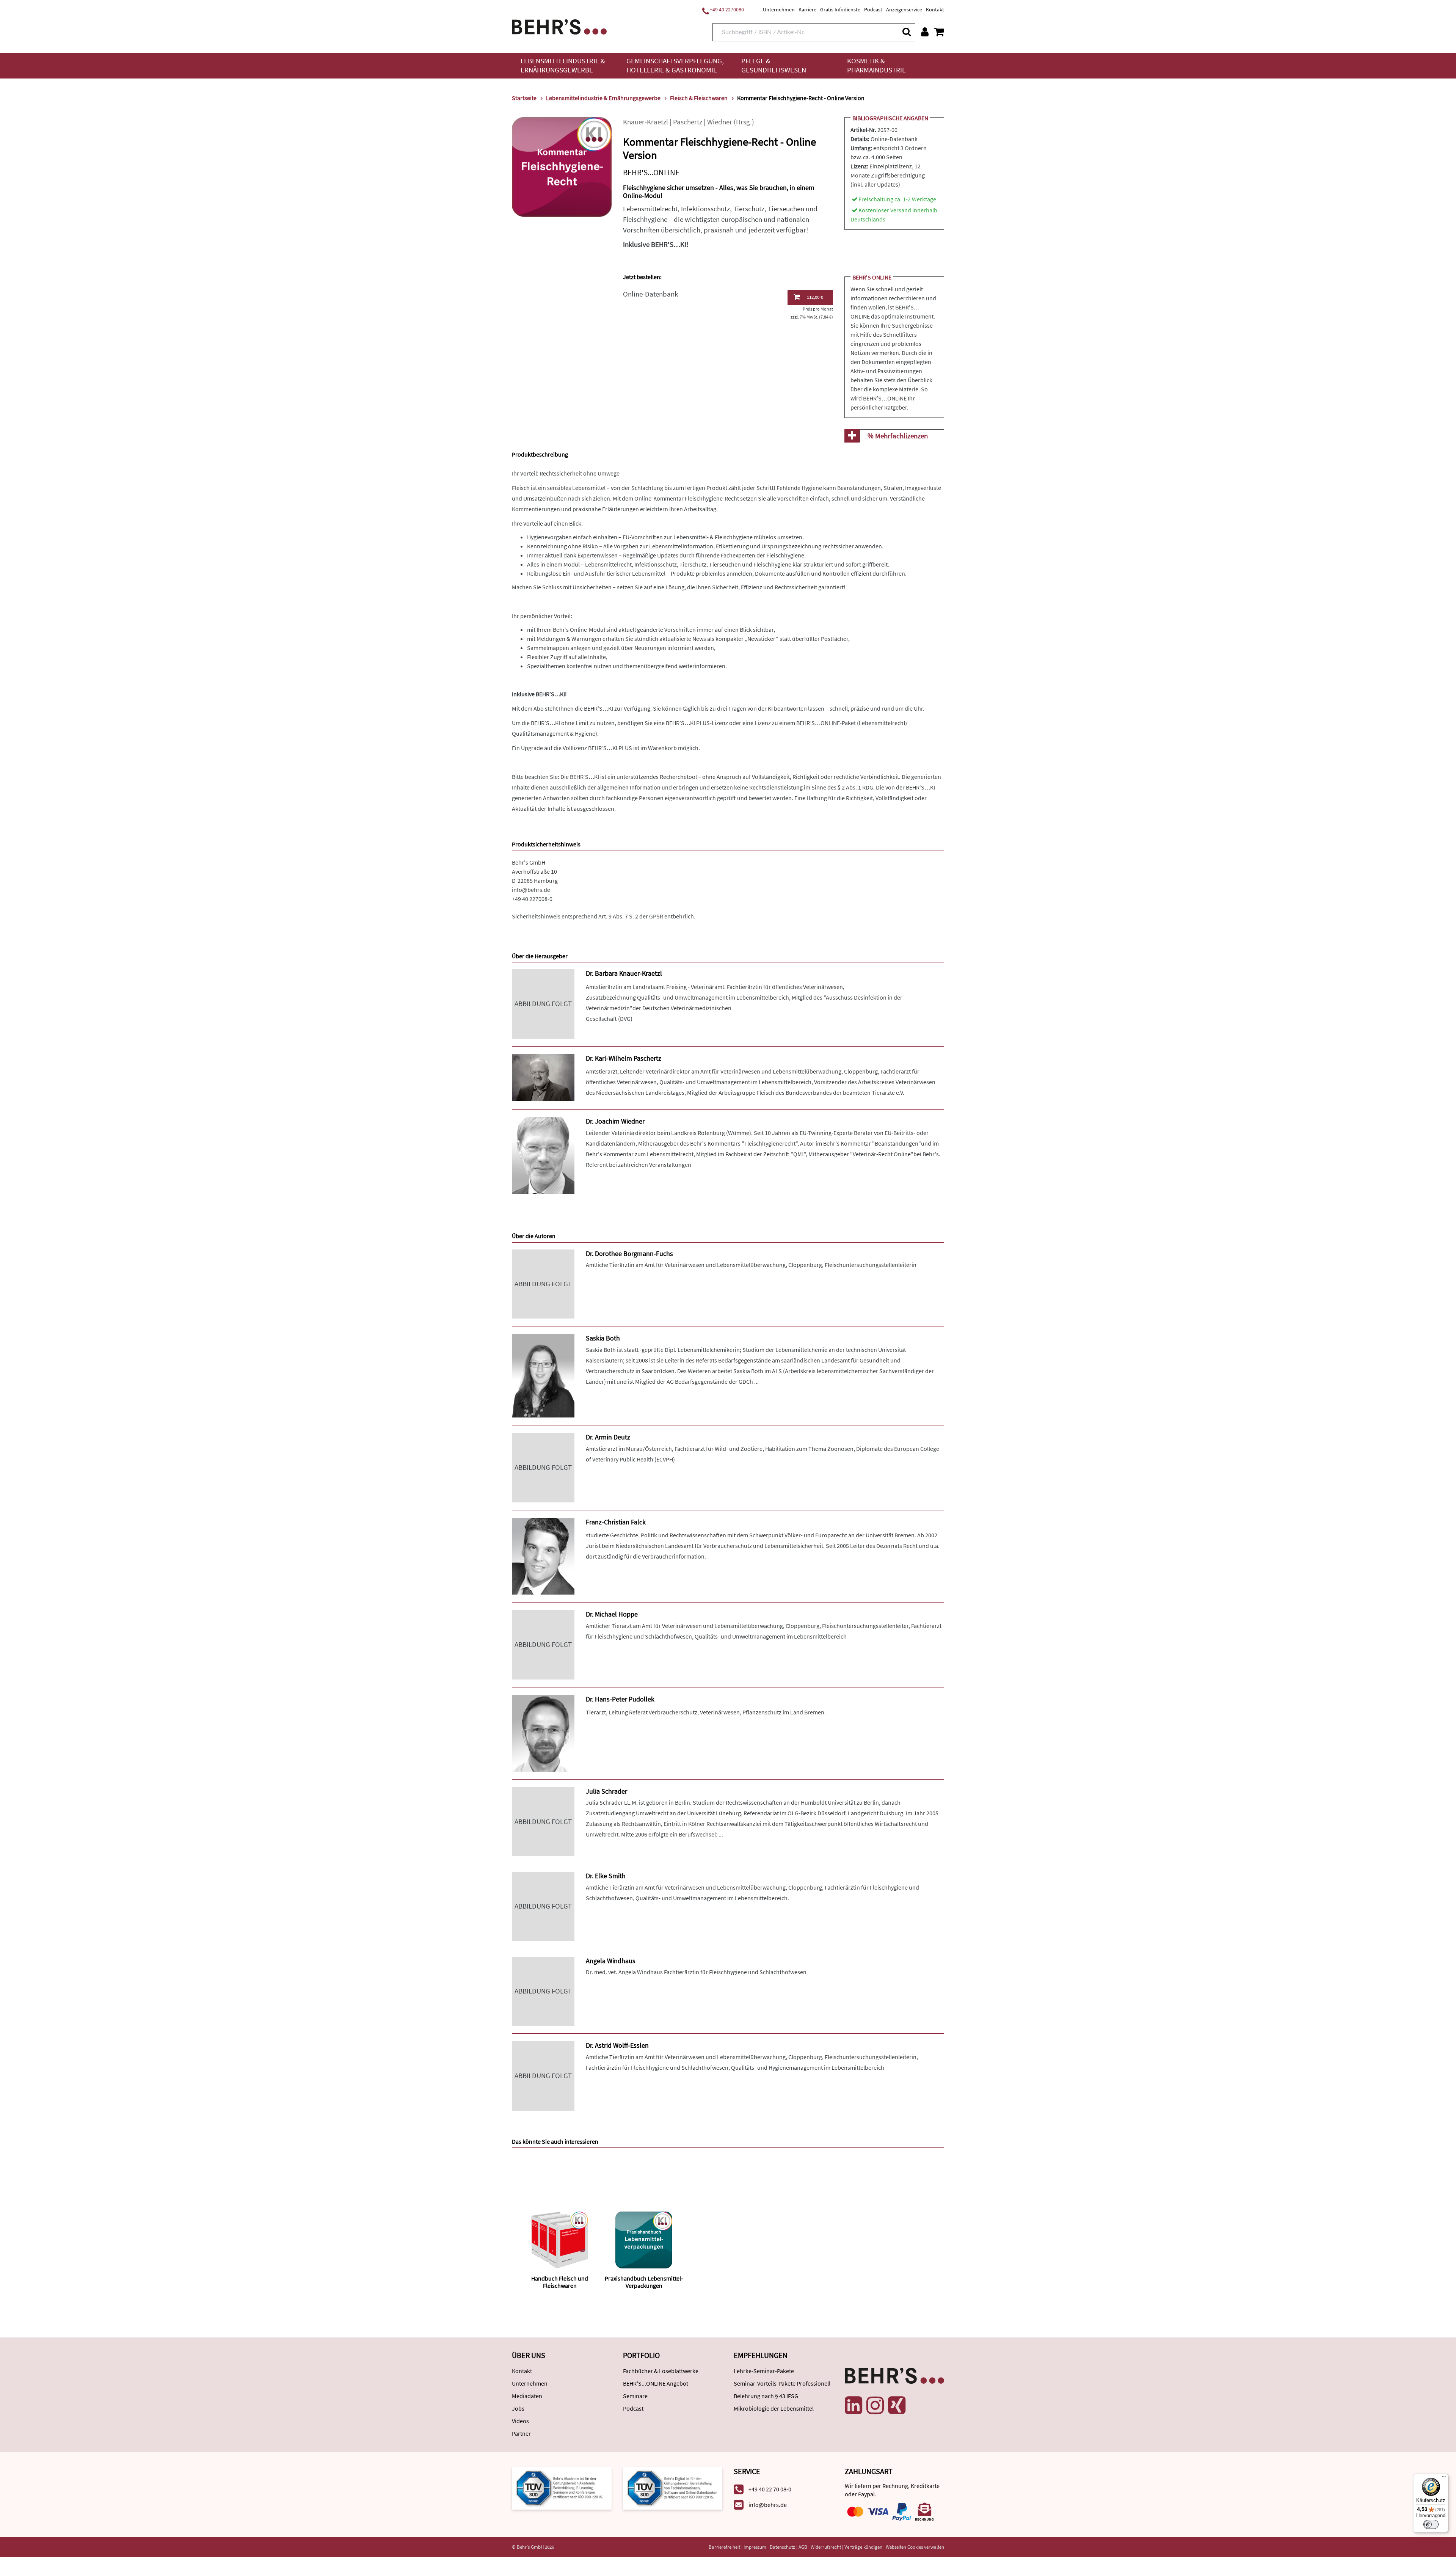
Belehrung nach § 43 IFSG (766, 2396)
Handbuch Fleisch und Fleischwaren (560, 2282)
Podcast (873, 9)
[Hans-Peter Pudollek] (543, 1732)
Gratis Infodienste (840, 9)
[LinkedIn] (854, 2405)
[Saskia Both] (543, 1375)
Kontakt (935, 9)
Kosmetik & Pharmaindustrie (876, 65)
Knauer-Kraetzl (646, 122)
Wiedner (720, 122)
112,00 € (815, 297)
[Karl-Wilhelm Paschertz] (543, 1077)
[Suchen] (906, 32)
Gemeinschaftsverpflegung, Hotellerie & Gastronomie (675, 65)
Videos (520, 2421)
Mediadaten (527, 2396)
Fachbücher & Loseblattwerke (661, 2371)
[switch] (1431, 2524)
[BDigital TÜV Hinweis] (562, 2488)
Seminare (635, 2396)
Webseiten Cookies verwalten (915, 2547)
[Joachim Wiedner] (543, 1155)
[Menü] (1444, 2478)
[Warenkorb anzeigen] (939, 32)
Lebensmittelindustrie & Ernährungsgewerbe (563, 65)
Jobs (518, 2408)
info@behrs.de (531, 890)
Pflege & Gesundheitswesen (774, 65)
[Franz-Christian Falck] (543, 1555)
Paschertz (688, 122)
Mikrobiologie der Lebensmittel (774, 2408)
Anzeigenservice (904, 9)
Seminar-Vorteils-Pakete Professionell (782, 2383)
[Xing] (897, 2405)
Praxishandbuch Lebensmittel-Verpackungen (644, 2282)
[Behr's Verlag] (559, 26)
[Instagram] (875, 2405)
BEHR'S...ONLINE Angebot (656, 2383)
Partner (521, 2433)
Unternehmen (779, 9)
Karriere (807, 9)
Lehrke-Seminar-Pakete (764, 2371)
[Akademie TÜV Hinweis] (673, 2488)
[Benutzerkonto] (925, 32)
